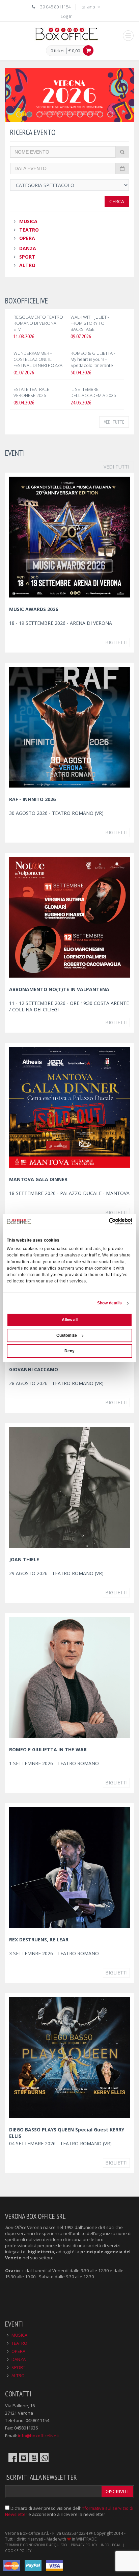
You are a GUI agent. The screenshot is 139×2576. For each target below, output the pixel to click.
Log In (67, 16)
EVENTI (15, 453)
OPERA (27, 238)
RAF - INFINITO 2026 (32, 799)
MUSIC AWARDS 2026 (34, 609)
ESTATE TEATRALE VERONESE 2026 (31, 392)
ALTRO (27, 265)
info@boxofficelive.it (39, 2436)
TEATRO (29, 230)
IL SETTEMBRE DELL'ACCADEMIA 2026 (93, 392)
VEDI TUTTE (114, 422)
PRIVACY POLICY (84, 2545)
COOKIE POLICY (18, 2551)
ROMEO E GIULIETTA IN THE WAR (48, 1749)
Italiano (88, 7)
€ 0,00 (74, 51)
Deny (69, 1351)
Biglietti (116, 642)
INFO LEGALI (111, 2545)
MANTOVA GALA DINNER (38, 1179)
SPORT (27, 257)
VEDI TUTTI (116, 467)
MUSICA (28, 221)
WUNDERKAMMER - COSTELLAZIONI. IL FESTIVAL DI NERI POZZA (38, 359)
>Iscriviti (117, 2491)
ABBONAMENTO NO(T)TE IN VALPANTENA (59, 989)
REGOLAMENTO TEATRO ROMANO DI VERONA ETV (38, 323)
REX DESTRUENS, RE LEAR (39, 1940)
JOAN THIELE (24, 1559)
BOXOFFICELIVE (26, 301)
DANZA (28, 248)
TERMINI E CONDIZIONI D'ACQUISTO (36, 2545)
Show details (109, 1303)
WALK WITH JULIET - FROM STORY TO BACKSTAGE (90, 323)
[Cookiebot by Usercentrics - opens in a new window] (103, 1221)
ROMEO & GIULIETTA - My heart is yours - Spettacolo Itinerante (93, 359)
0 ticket (58, 51)
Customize (67, 1335)
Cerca (117, 201)
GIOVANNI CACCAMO (34, 1369)
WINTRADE (86, 2539)
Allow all (70, 1320)
